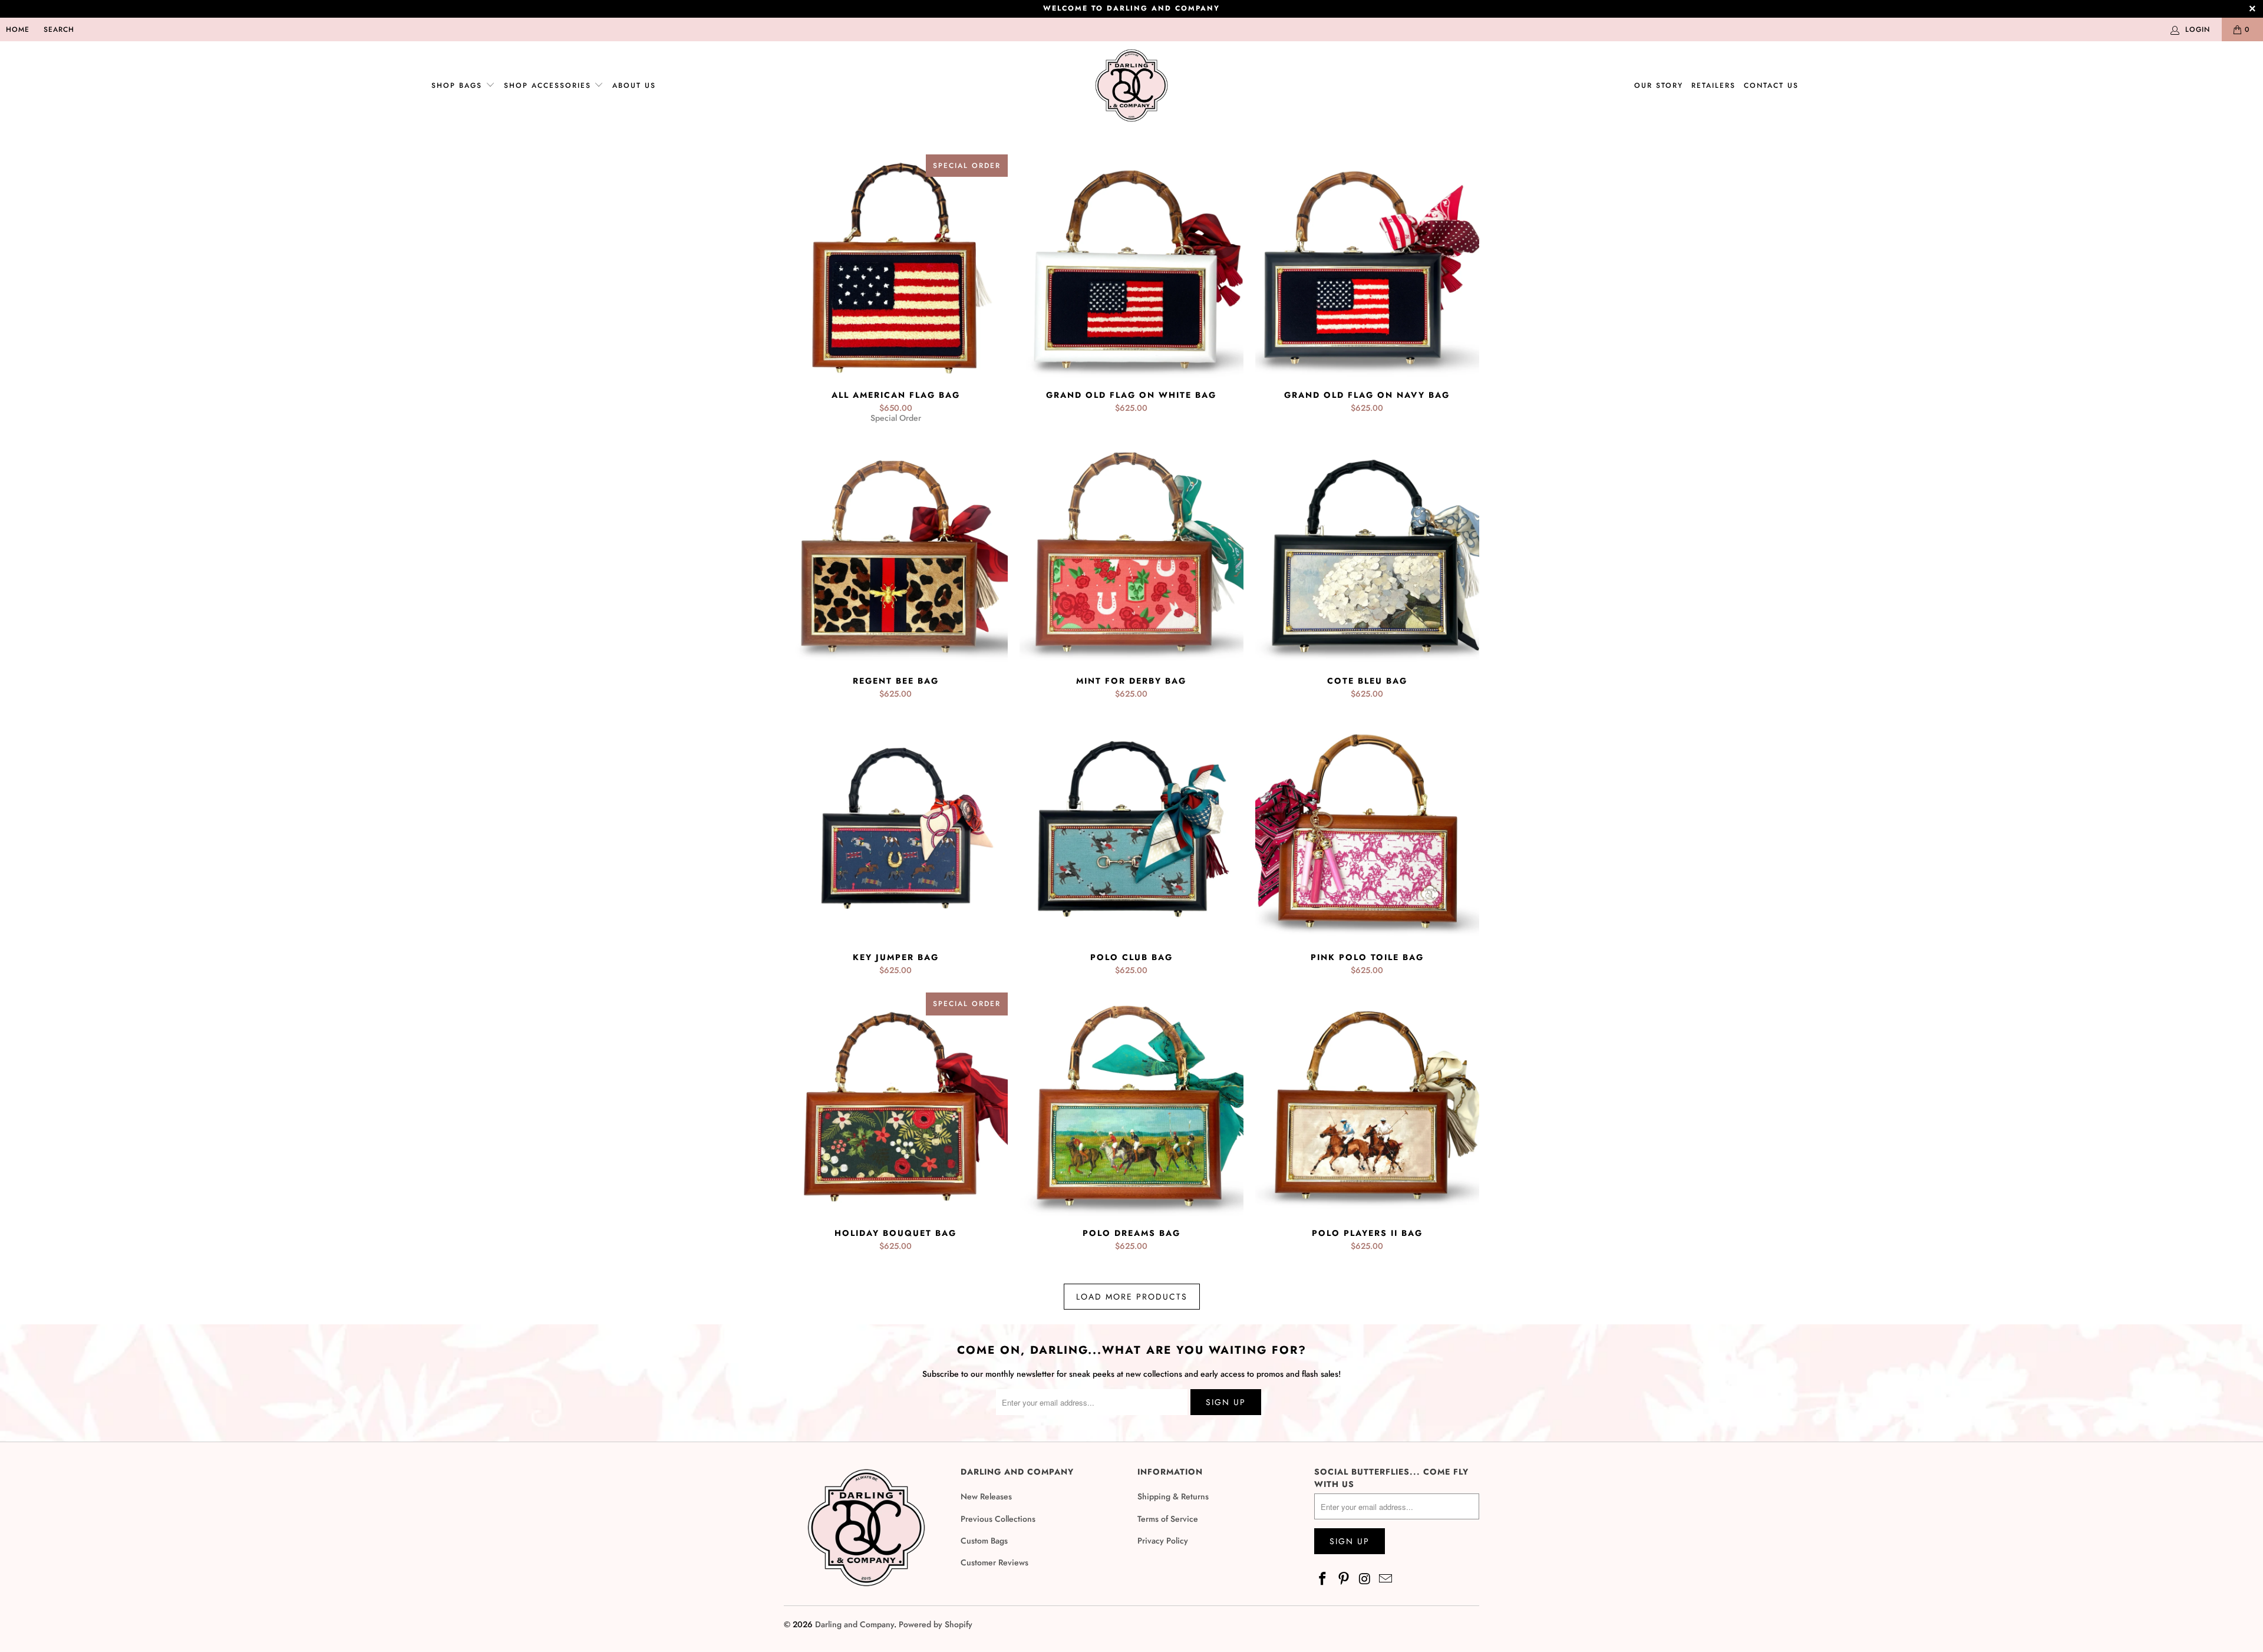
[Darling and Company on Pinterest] (1344, 1579)
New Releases (986, 1496)
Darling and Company (855, 1624)
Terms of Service (1168, 1519)
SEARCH (59, 29)
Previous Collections (998, 1519)
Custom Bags (984, 1541)
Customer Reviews (994, 1562)
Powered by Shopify (936, 1624)
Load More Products (1132, 1297)
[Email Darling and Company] (1386, 1579)
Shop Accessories (549, 85)
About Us (634, 85)
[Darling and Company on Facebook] (1323, 1579)
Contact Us (1771, 85)
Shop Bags (457, 85)
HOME (18, 29)
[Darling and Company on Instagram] (1365, 1579)
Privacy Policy (1163, 1541)
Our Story (1659, 85)
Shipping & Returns (1173, 1496)
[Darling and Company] (1131, 86)
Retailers (1713, 85)
